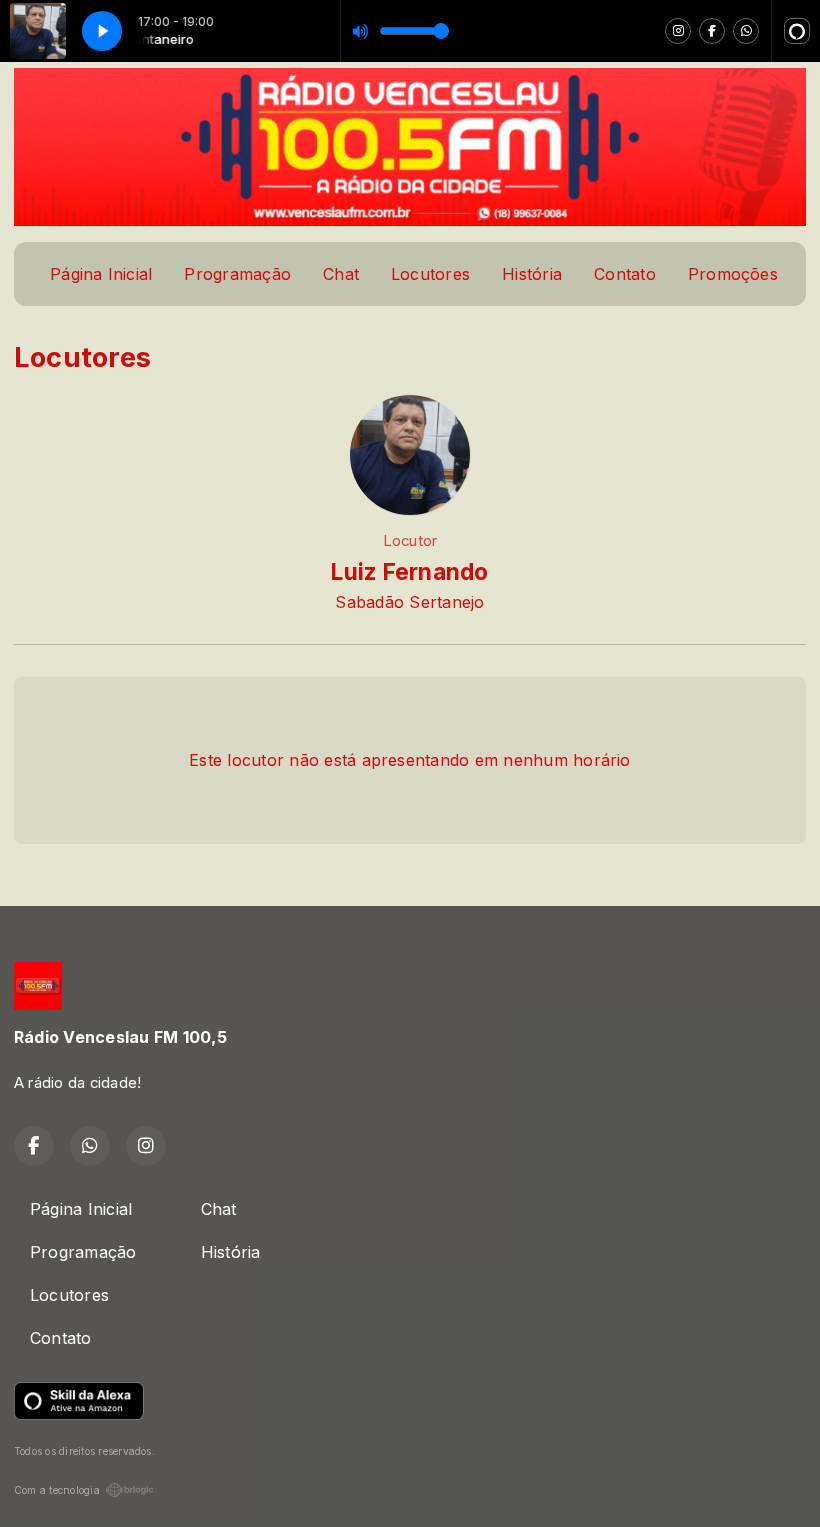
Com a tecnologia (57, 1490)
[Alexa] (797, 31)
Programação (237, 274)
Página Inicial (101, 274)
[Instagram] (678, 31)
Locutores (430, 274)
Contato (625, 274)
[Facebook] (712, 31)
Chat (341, 274)
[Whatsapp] (746, 31)
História (532, 274)
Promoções (733, 274)
